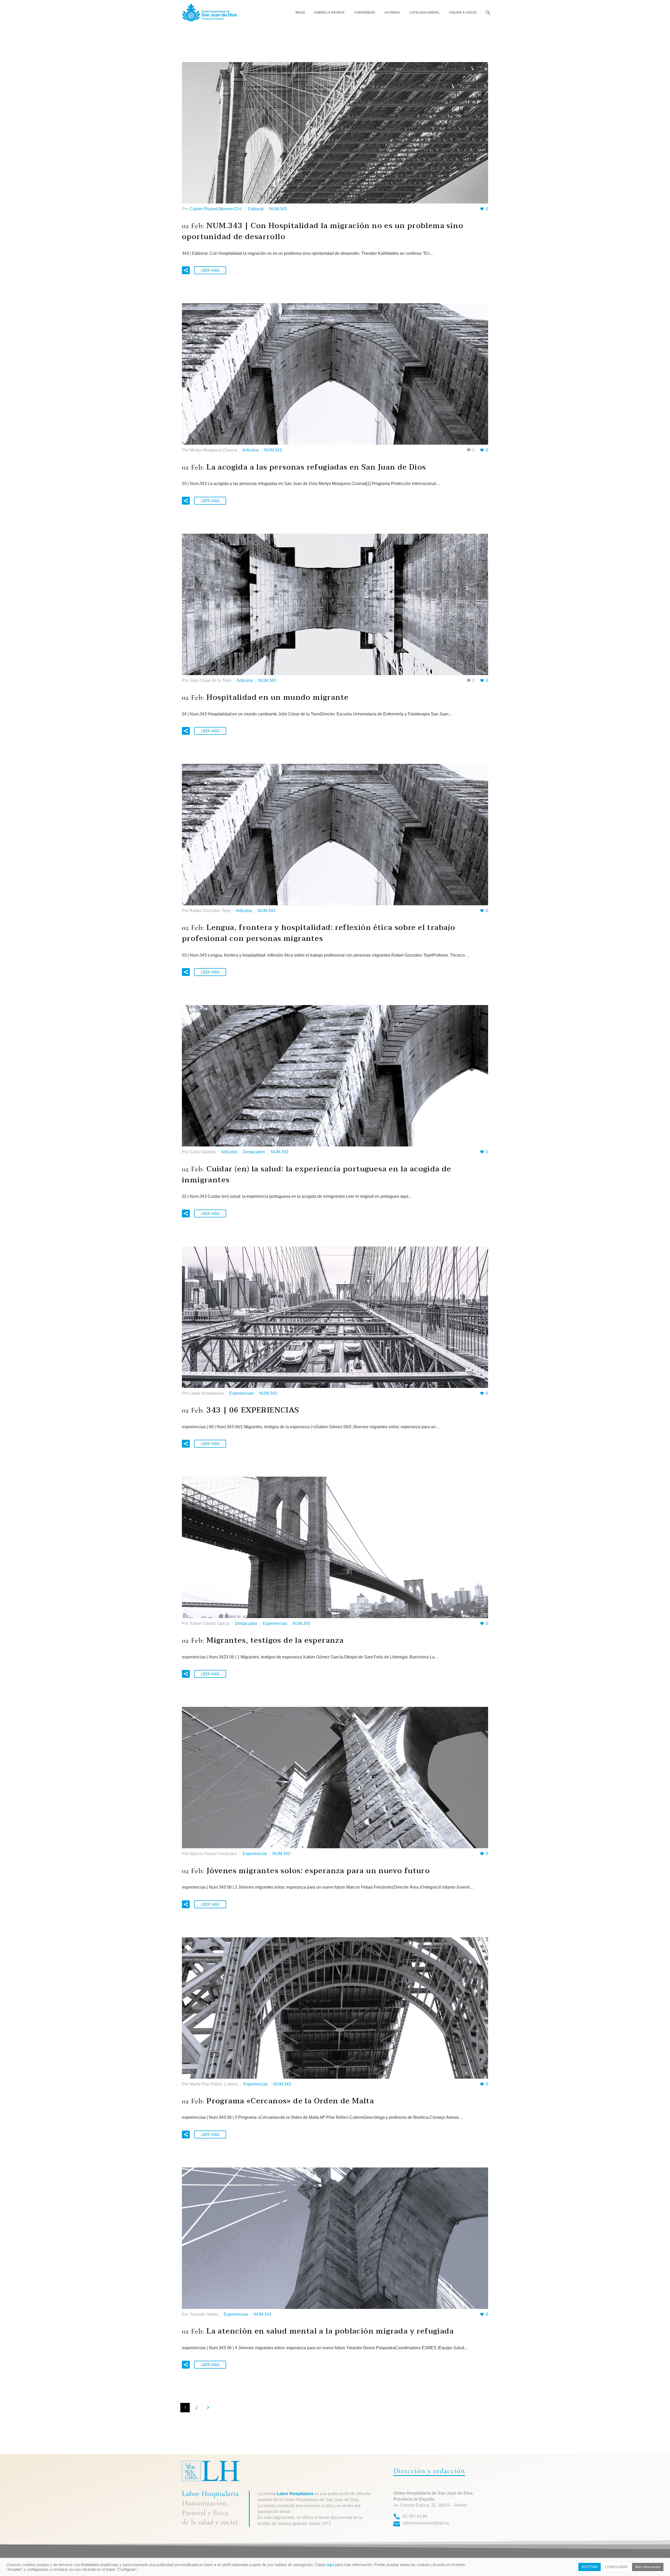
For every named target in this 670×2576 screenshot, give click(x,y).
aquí (330, 2565)
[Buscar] (487, 13)
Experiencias (241, 1393)
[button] (186, 270)
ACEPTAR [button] (590, 2567)
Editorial (256, 209)
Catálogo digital (425, 13)
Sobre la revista (330, 13)
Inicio (300, 13)
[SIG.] (208, 2408)
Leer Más (210, 270)
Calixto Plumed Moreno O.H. (216, 209)
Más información (648, 2567)
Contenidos (365, 13)
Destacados (254, 1152)
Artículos (250, 450)
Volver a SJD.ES (463, 13)
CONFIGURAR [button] (616, 2567)
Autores (392, 13)
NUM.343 (278, 209)
